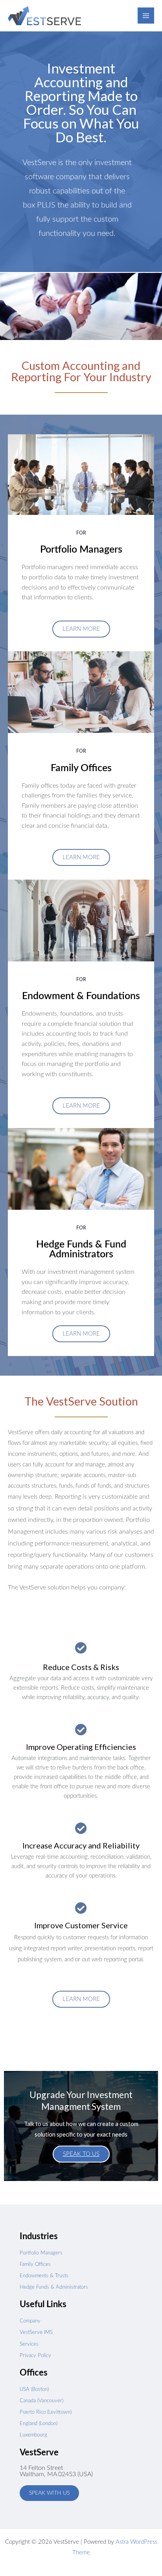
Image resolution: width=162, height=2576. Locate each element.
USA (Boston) (34, 2390)
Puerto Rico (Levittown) (46, 2412)
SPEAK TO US (81, 2154)
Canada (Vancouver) (41, 2401)
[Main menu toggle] (146, 16)
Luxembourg (33, 2435)
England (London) (39, 2424)
